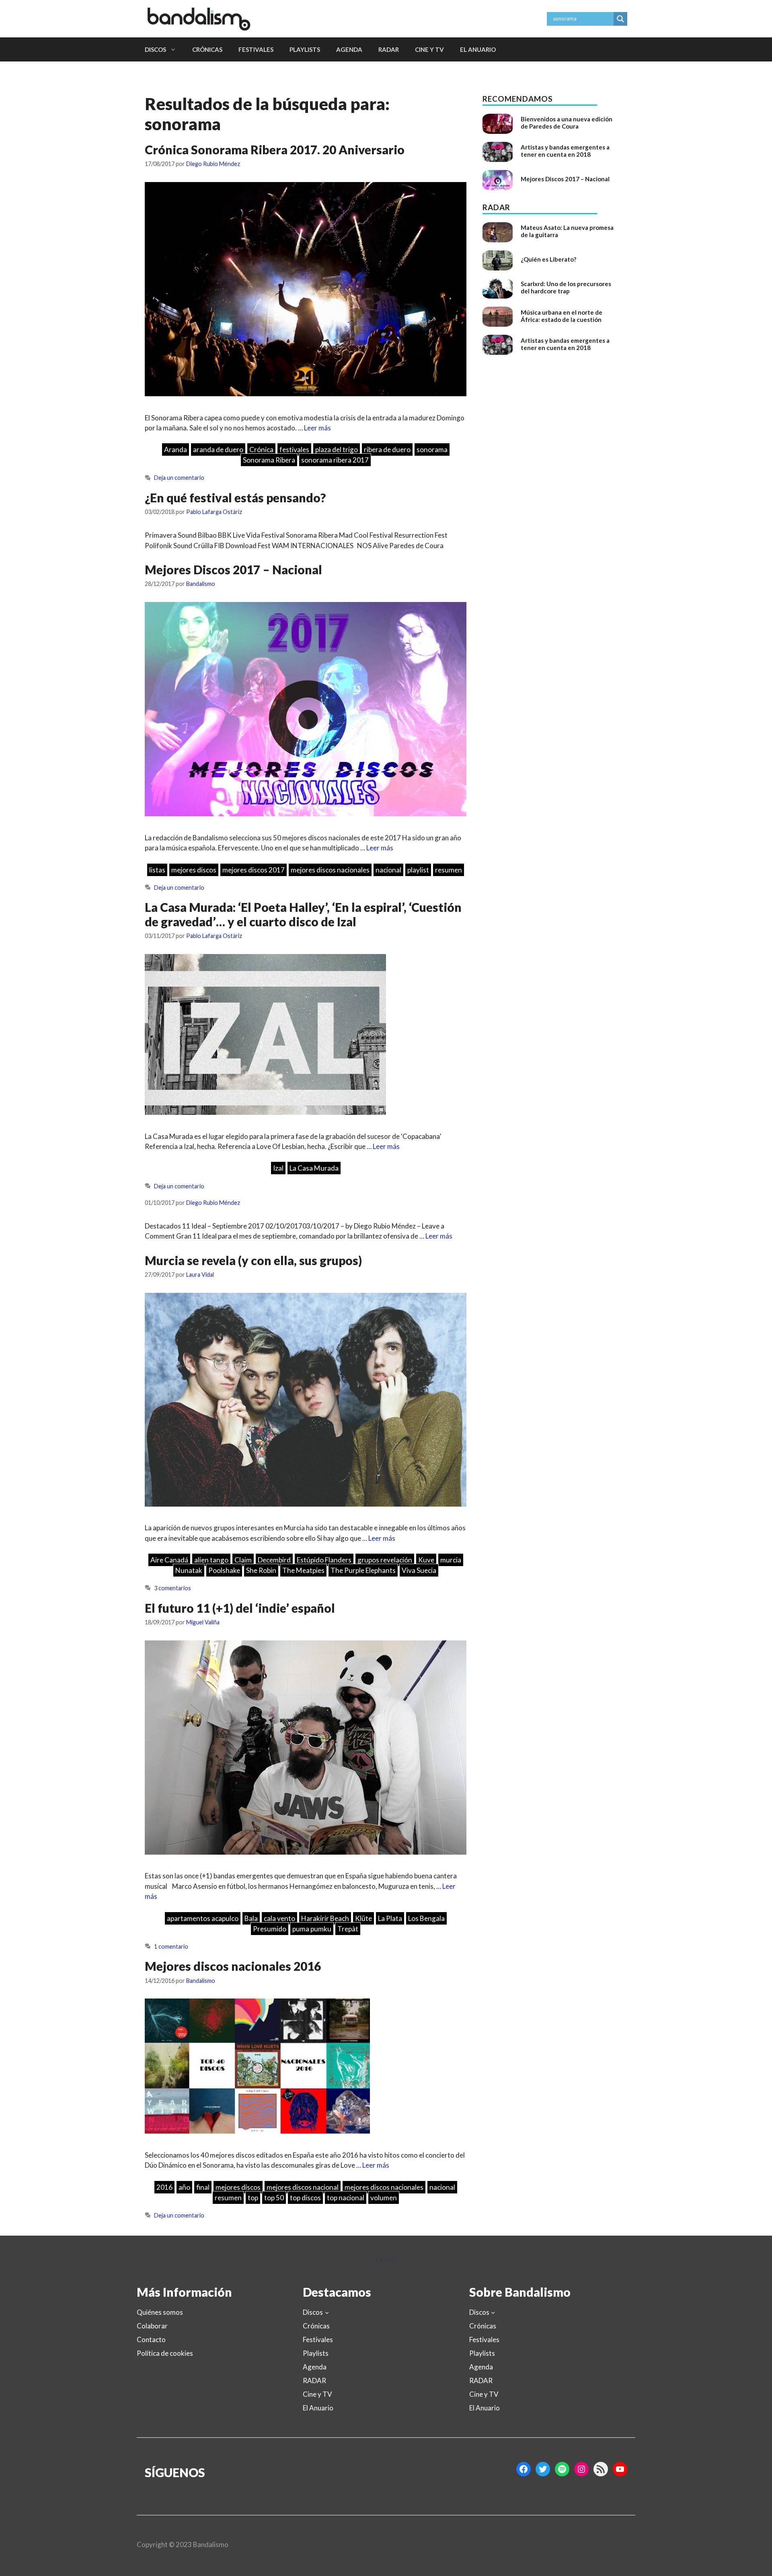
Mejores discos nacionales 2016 (233, 1966)
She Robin (261, 1570)
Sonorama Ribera (269, 460)
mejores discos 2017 (254, 870)
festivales (294, 449)
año (184, 2187)
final (203, 2187)
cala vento (279, 1918)
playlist (418, 870)
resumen (449, 870)
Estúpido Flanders (324, 1560)
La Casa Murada (314, 1168)
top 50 (274, 2198)
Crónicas (207, 49)
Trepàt (348, 1929)
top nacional (346, 2198)
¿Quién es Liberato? (548, 259)
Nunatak (189, 1570)
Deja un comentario (179, 478)
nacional (388, 870)
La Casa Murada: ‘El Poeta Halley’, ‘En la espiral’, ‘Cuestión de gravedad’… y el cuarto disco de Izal (303, 914)
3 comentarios (172, 1588)
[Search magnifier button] (620, 19)
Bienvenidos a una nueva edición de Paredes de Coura (567, 123)
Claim (243, 1560)
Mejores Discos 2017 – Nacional (233, 569)
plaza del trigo (337, 449)
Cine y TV (429, 49)
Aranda (176, 449)
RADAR (389, 49)
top (253, 2198)
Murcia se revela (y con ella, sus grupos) (253, 1260)
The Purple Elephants (363, 1570)
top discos (305, 2198)
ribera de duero (387, 449)
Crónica (261, 449)
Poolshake (224, 1570)
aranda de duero (218, 449)
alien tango (211, 1560)
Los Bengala (426, 1918)
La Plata (390, 1918)
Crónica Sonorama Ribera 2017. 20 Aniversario (275, 149)
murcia (451, 1560)
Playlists (305, 49)
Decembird (274, 1560)
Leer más (317, 428)
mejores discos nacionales (330, 870)
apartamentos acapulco (203, 1918)
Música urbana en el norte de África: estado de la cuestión (562, 316)
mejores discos (194, 870)
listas (157, 870)
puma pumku (312, 1929)
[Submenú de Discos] (327, 2312)
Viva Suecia (419, 1570)
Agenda (349, 49)
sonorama (432, 449)
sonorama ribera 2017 (335, 460)
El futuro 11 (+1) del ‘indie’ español (240, 1608)
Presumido (270, 1929)
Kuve (426, 1560)
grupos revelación (385, 1560)
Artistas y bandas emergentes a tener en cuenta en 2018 (565, 151)
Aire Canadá (169, 1560)
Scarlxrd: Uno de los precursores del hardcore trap (566, 287)
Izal (278, 1168)
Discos (155, 49)
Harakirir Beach (325, 1918)
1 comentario (171, 1946)
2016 (164, 2187)
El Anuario (478, 49)
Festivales (256, 49)
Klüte (363, 1918)
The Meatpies (303, 1570)
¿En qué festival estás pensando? (235, 498)
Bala (251, 1918)
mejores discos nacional (303, 2187)
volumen (384, 2198)
